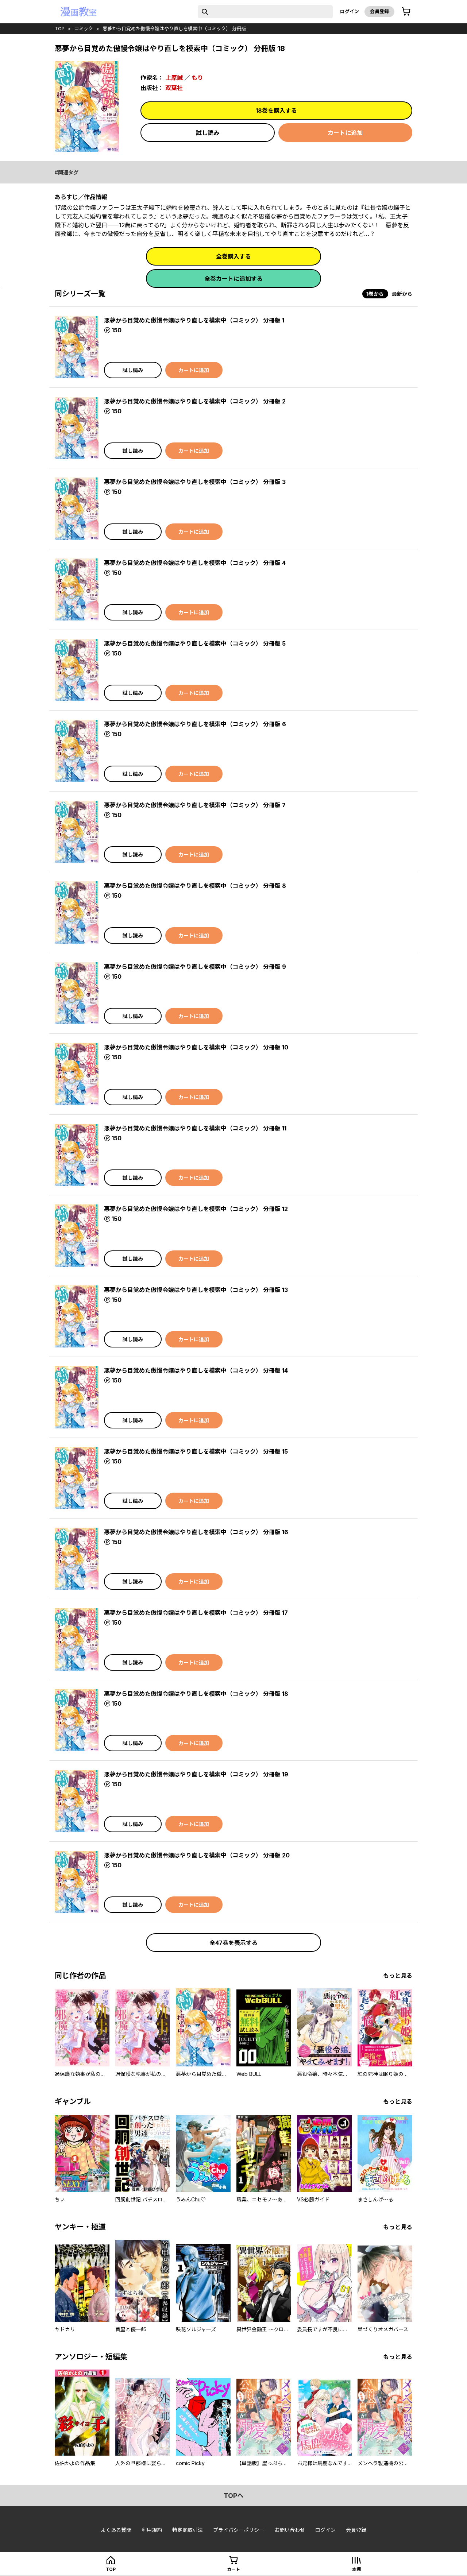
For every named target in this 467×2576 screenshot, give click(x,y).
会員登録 (379, 11)
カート (233, 2569)
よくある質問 (116, 2530)
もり (197, 78)
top (60, 28)
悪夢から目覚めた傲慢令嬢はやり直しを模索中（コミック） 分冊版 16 (196, 1532)
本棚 (356, 2569)
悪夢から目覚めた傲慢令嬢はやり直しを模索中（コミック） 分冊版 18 (196, 1694)
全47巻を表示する (233, 1943)
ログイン (350, 11)
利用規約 (152, 2530)
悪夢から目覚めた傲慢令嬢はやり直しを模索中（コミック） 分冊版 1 (194, 320)
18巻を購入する (276, 111)
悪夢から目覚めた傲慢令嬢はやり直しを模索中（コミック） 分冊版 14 (196, 1370)
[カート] (406, 12)
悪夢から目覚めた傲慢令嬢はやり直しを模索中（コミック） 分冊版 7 (195, 805)
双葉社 (174, 88)
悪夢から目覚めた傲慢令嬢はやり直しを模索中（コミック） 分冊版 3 (195, 482)
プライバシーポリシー (239, 2530)
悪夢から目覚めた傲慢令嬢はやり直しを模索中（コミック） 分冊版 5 (195, 643)
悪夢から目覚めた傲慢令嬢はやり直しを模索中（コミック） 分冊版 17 (196, 1613)
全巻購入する (233, 256)
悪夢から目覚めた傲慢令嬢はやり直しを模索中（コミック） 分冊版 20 (197, 1855)
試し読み (208, 133)
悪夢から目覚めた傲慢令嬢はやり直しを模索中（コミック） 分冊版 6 (195, 724)
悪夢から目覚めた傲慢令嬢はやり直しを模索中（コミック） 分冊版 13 (196, 1290)
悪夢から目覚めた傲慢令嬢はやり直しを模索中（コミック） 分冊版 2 (195, 401)
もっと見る (398, 1976)
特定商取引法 (188, 2530)
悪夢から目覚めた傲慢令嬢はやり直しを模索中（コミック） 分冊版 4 (195, 563)
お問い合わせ (290, 2530)
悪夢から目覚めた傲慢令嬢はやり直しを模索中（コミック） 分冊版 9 (195, 967)
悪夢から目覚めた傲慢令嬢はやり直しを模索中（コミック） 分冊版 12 (196, 1209)
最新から (402, 294)
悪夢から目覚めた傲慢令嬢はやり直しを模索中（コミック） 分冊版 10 (196, 1047)
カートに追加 (345, 133)
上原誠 (174, 78)
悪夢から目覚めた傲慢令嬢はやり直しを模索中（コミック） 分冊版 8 (195, 886)
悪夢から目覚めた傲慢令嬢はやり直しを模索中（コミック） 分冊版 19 (196, 1774)
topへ (234, 2496)
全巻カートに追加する (233, 279)
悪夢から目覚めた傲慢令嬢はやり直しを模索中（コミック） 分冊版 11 (195, 1128)
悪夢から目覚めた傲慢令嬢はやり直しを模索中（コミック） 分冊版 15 (196, 1451)
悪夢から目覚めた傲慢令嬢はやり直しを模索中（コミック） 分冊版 (174, 28)
